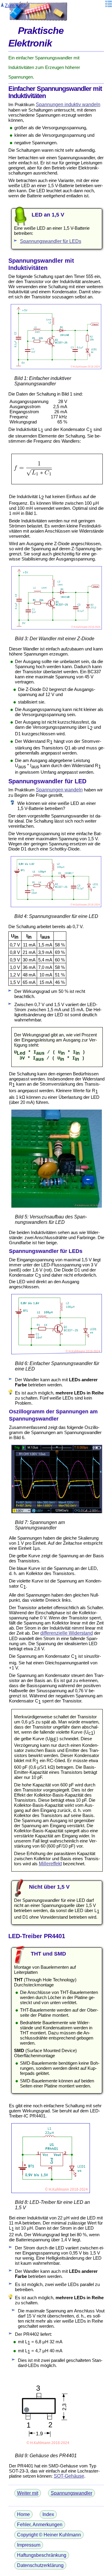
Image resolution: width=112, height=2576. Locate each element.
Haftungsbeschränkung (42, 2555)
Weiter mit (28, 2493)
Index (48, 2514)
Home (23, 2514)
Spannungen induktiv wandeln (68, 105)
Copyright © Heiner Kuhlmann (49, 2535)
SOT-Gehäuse (69, 2476)
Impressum (29, 2545)
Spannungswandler (72, 2493)
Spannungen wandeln (59, 790)
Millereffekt (50, 1864)
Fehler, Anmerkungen (40, 2525)
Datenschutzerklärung (40, 2565)
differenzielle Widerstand (67, 1633)
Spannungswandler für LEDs (51, 241)
